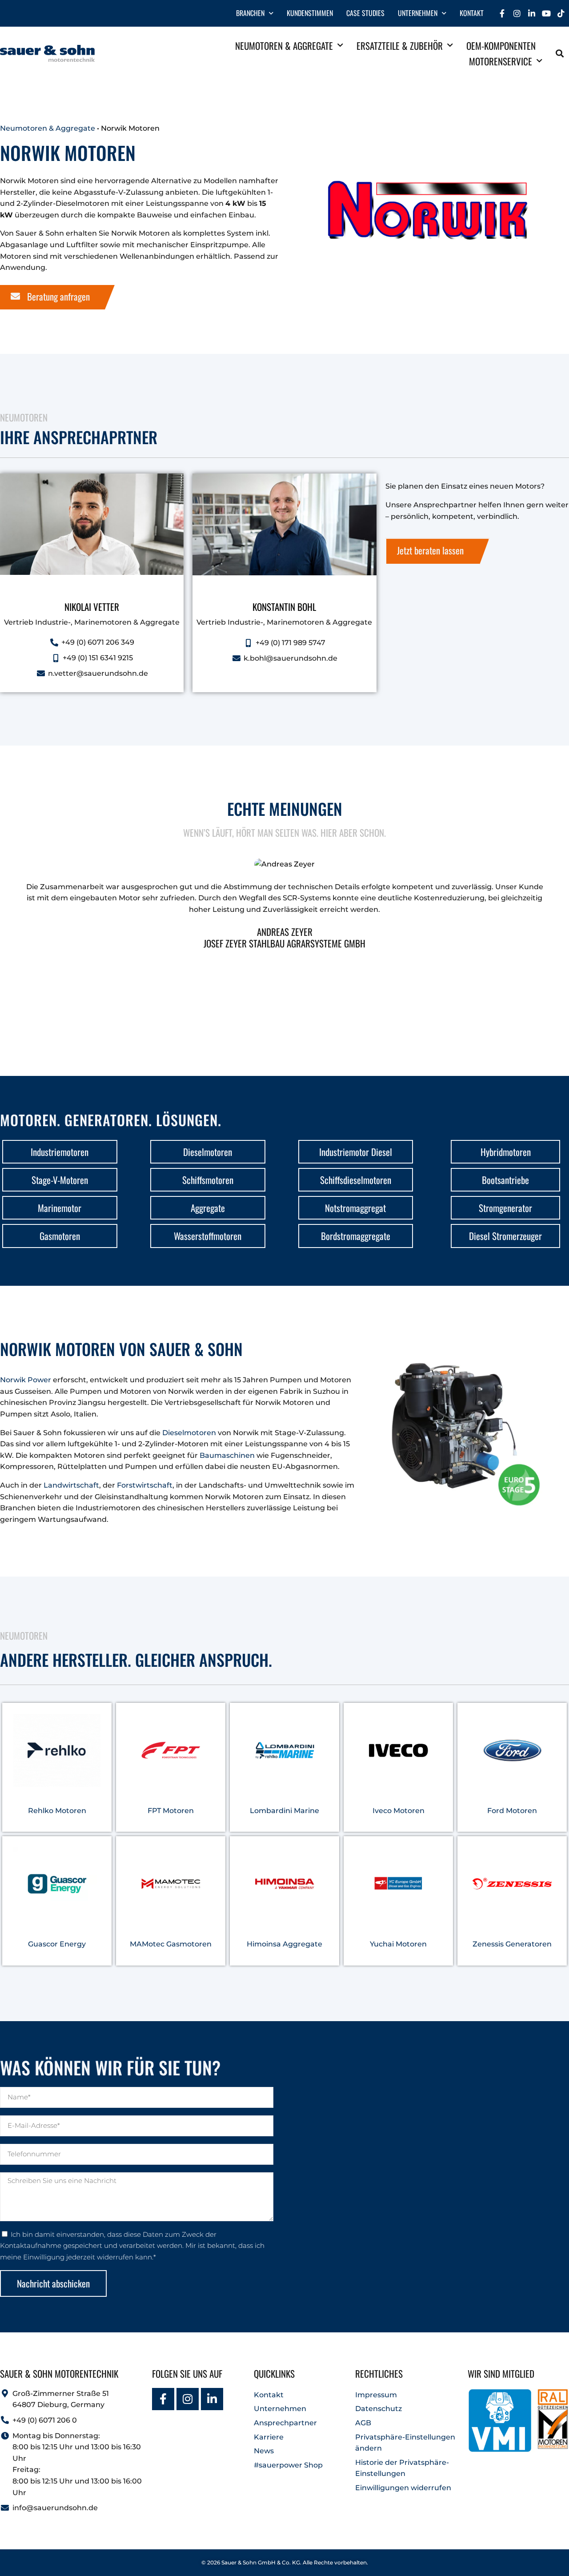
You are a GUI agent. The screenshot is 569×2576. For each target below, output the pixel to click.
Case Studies (365, 13)
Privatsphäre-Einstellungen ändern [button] (405, 2443)
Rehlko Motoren (57, 1811)
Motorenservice (501, 61)
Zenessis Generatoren (512, 1944)
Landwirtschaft (71, 1485)
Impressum (376, 2395)
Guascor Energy (57, 1944)
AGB (363, 2423)
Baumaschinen (228, 1455)
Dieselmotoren (190, 1432)
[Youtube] (546, 13)
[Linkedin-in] (532, 13)
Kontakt (472, 13)
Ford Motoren (512, 1811)
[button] (560, 54)
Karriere (269, 2437)
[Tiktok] (561, 13)
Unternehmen (418, 13)
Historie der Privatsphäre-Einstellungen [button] (402, 2468)
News (264, 2451)
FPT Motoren (171, 1811)
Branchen (250, 13)
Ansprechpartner (285, 2423)
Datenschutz (379, 2409)
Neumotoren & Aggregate (284, 46)
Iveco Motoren (399, 1811)
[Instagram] (517, 13)
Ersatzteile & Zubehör (400, 46)
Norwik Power (26, 1380)
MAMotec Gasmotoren (171, 1944)
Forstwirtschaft (145, 1485)
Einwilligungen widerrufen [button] (403, 2488)
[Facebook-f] (502, 13)
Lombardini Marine (284, 1811)
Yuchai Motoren (398, 1944)
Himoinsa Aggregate (284, 1944)
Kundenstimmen (310, 13)
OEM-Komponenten (501, 46)
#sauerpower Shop (288, 2465)
